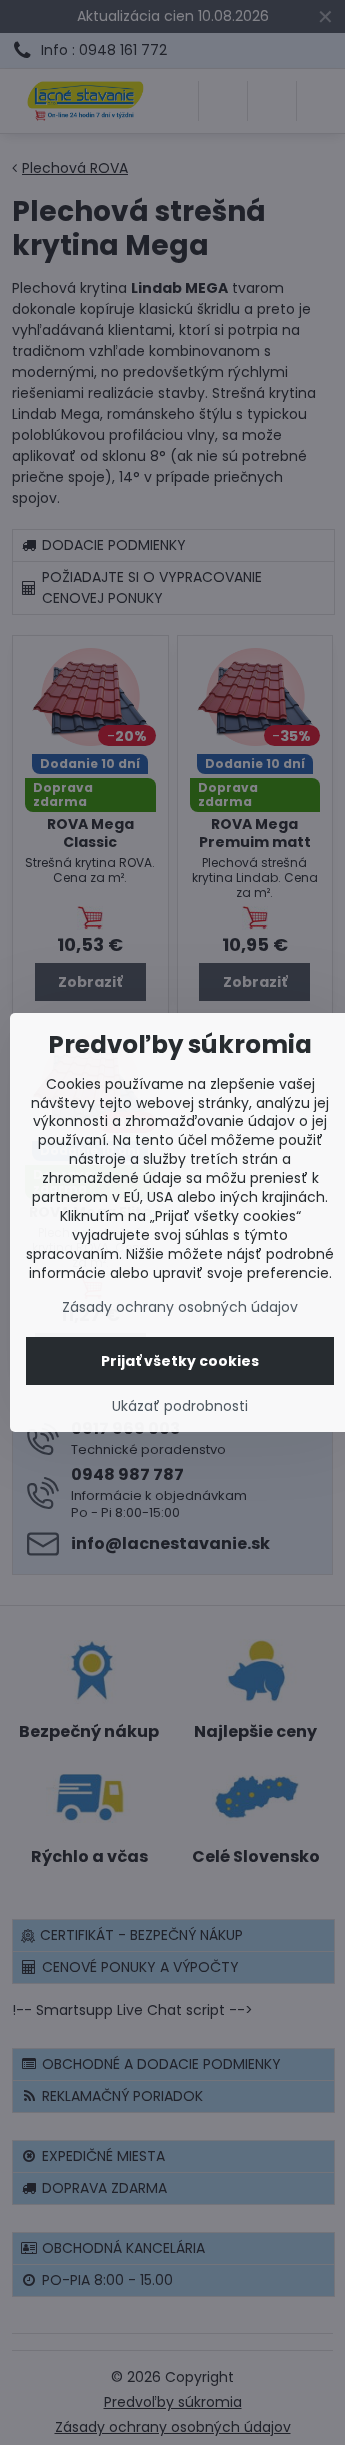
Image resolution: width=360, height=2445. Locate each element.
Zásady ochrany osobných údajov (180, 1307)
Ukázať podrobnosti (180, 1406)
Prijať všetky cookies (180, 1361)
